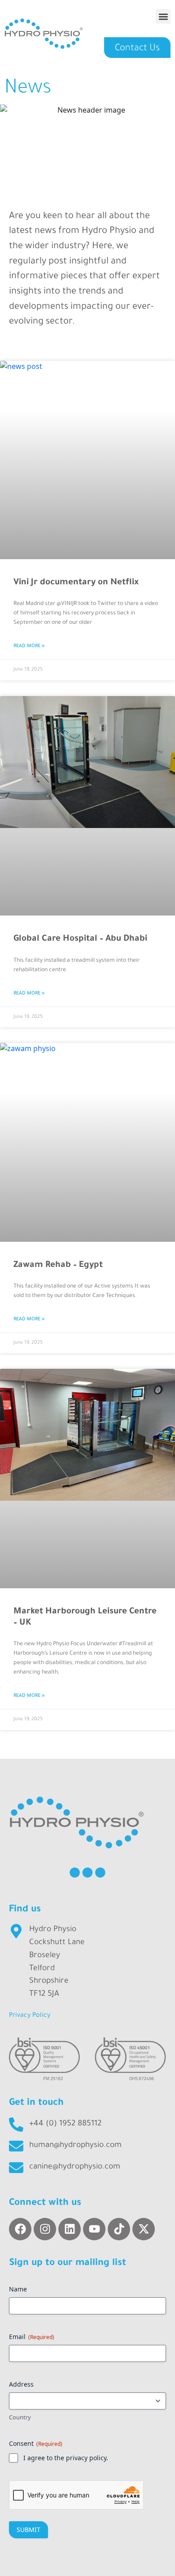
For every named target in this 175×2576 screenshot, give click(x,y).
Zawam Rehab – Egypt (58, 1265)
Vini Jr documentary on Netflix (76, 583)
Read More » (29, 646)
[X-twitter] (144, 2229)
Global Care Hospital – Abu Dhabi (80, 939)
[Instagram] (45, 2229)
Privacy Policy (30, 2016)
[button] (163, 16)
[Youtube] (94, 2229)
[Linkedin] (70, 2229)
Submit (28, 2530)
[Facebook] (20, 2229)
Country (20, 2417)
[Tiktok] (119, 2229)
